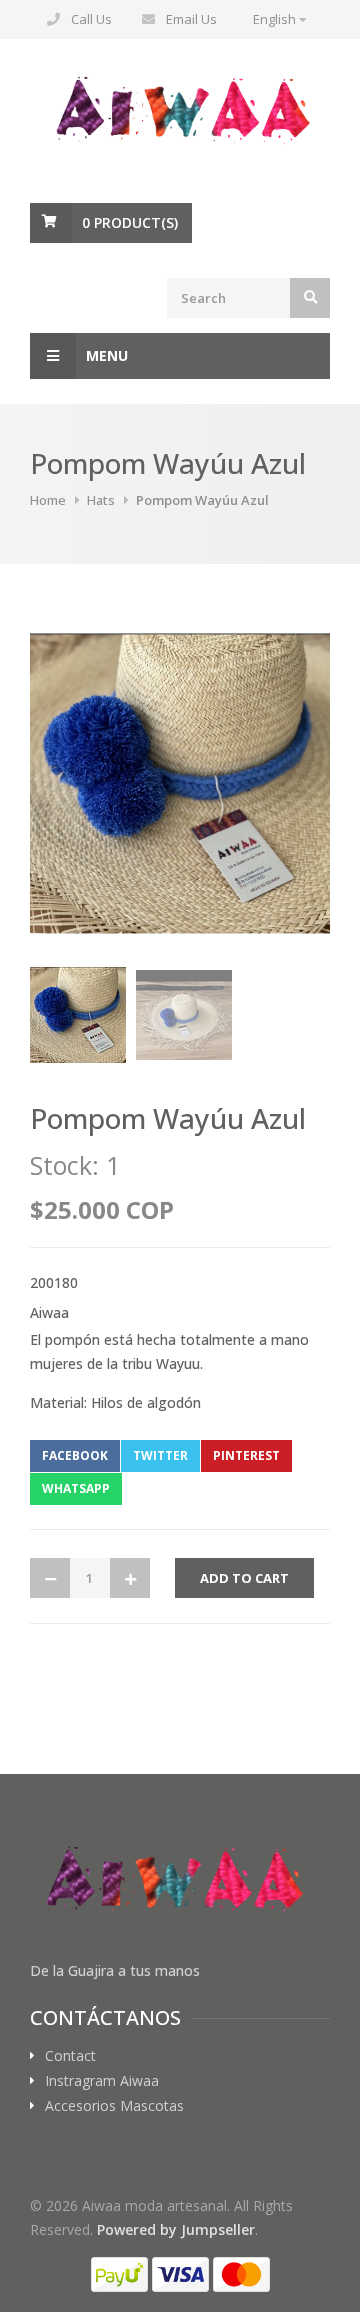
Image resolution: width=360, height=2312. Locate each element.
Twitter (160, 1455)
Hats (101, 500)
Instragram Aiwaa (102, 2081)
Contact (70, 2056)
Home (48, 500)
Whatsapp (76, 1488)
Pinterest (246, 1455)
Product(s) (130, 222)
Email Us (191, 19)
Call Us (91, 19)
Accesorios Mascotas (114, 2106)
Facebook (75, 1455)
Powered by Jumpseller (176, 2229)
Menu (107, 355)
